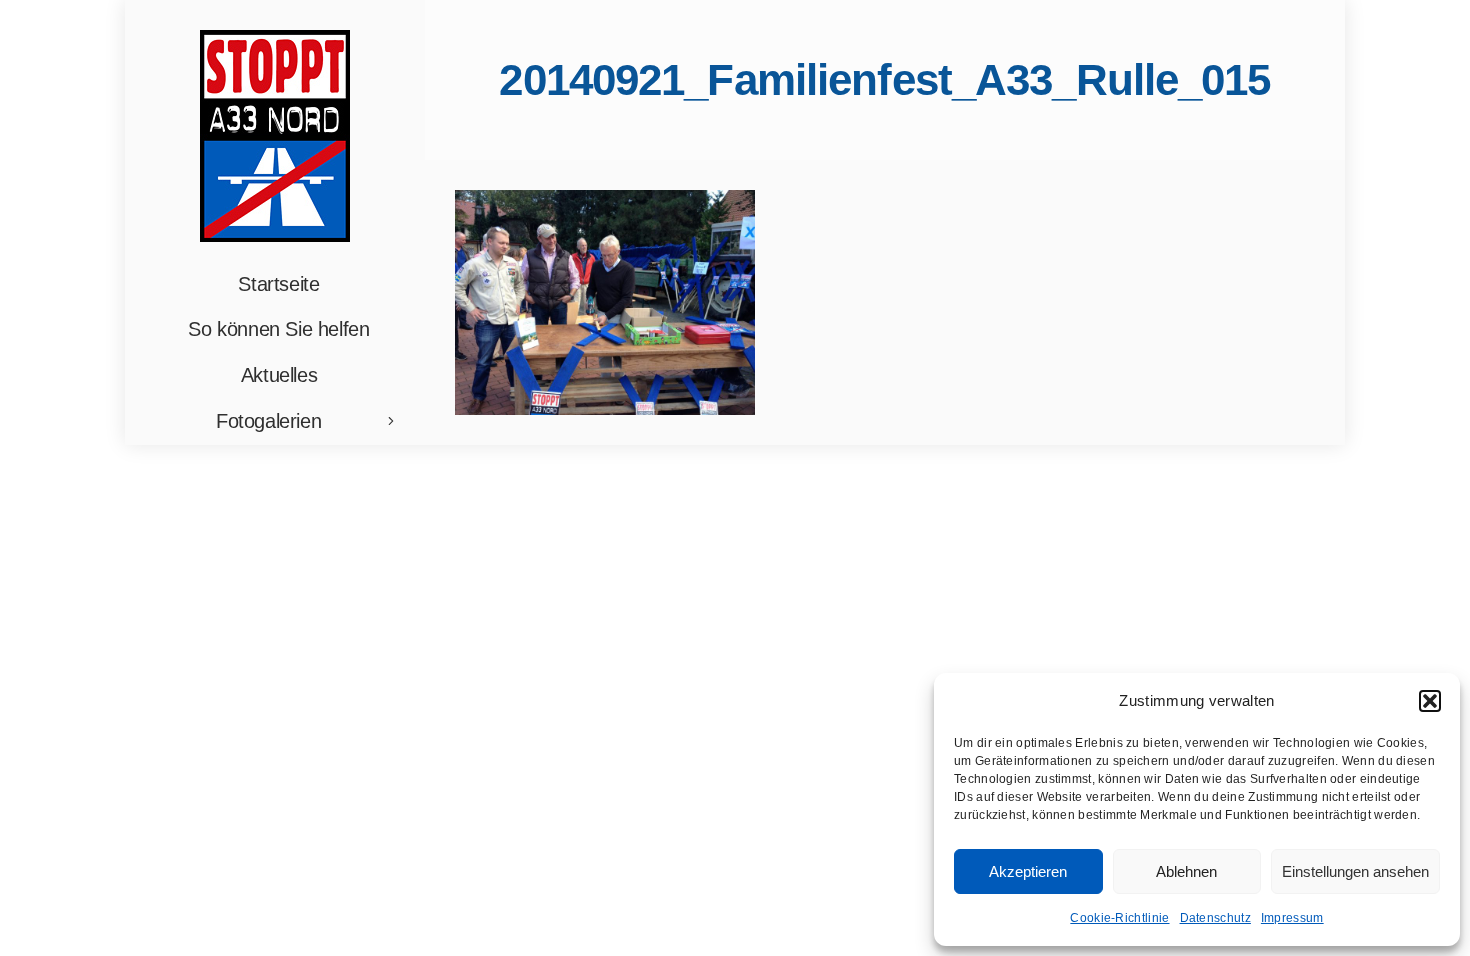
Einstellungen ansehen (1355, 871)
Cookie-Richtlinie (1119, 918)
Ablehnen (1186, 871)
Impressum (1292, 918)
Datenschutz (1215, 918)
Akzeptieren (1028, 871)
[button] (1430, 701)
